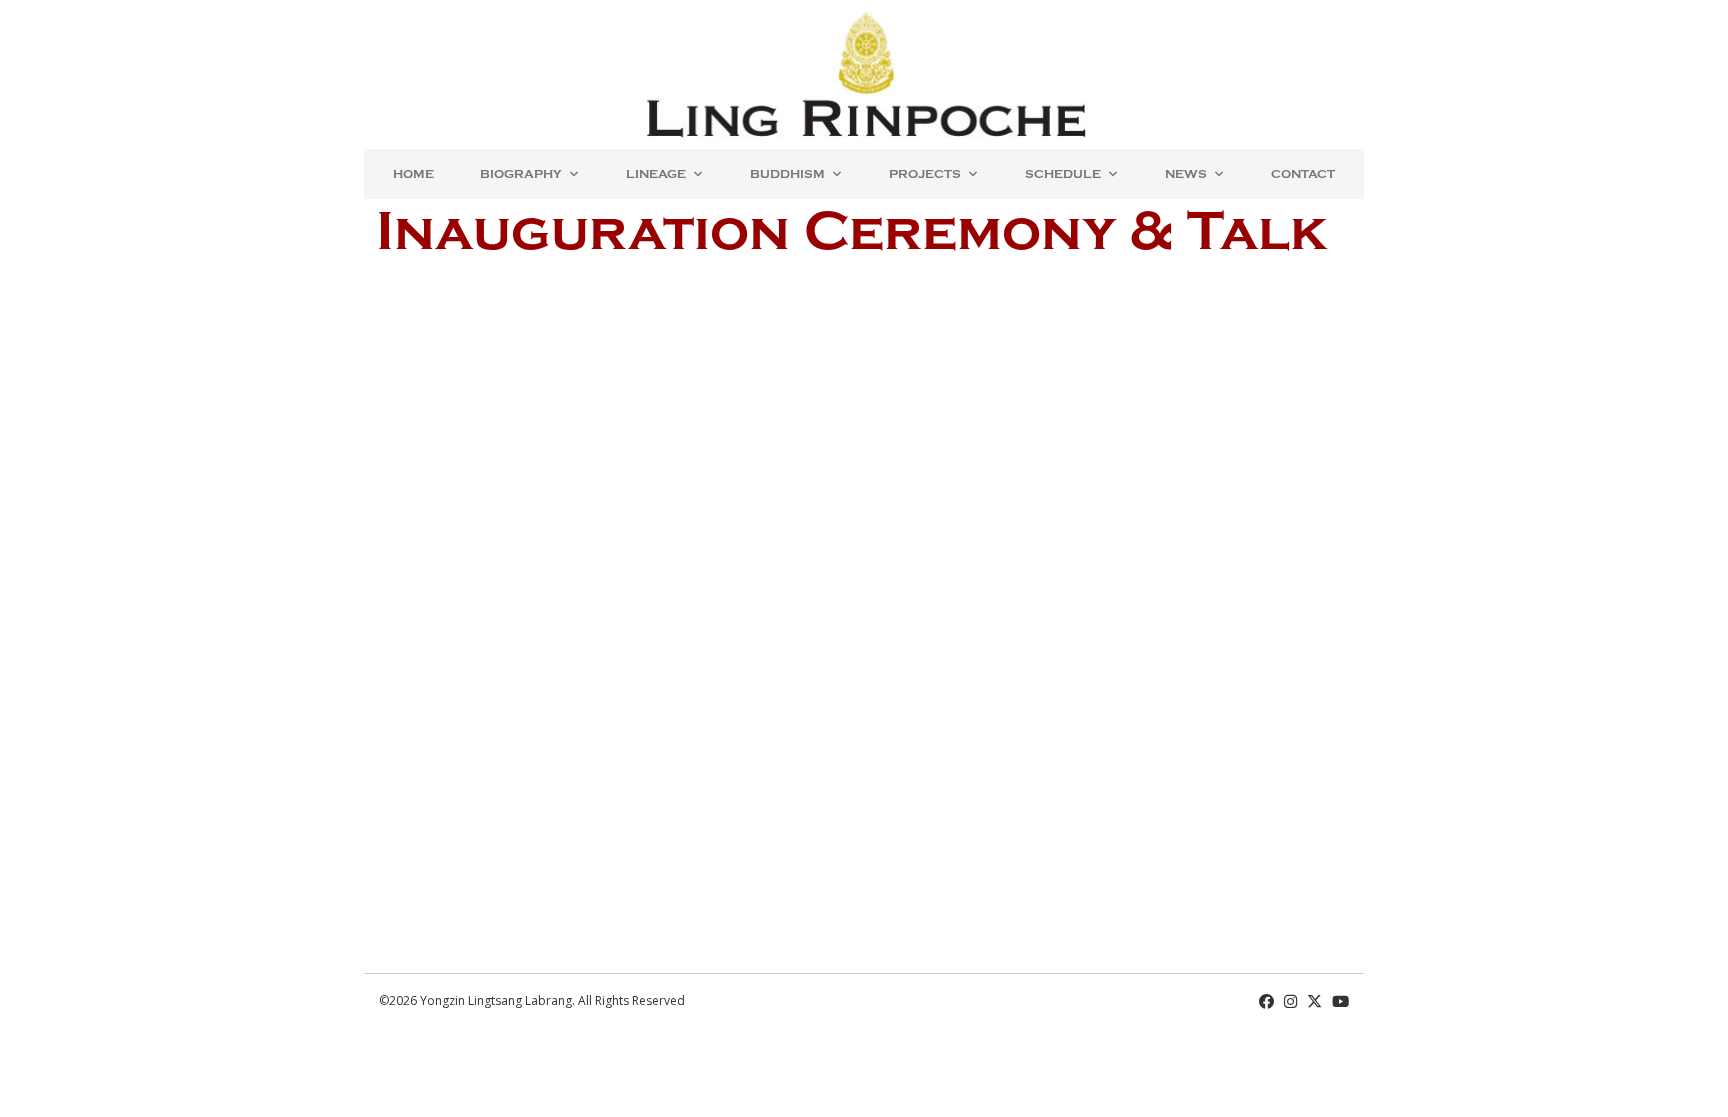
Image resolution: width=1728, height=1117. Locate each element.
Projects (925, 174)
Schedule (1063, 174)
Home (413, 174)
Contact (1303, 174)
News (1186, 174)
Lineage (656, 174)
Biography (521, 174)
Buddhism (787, 174)
